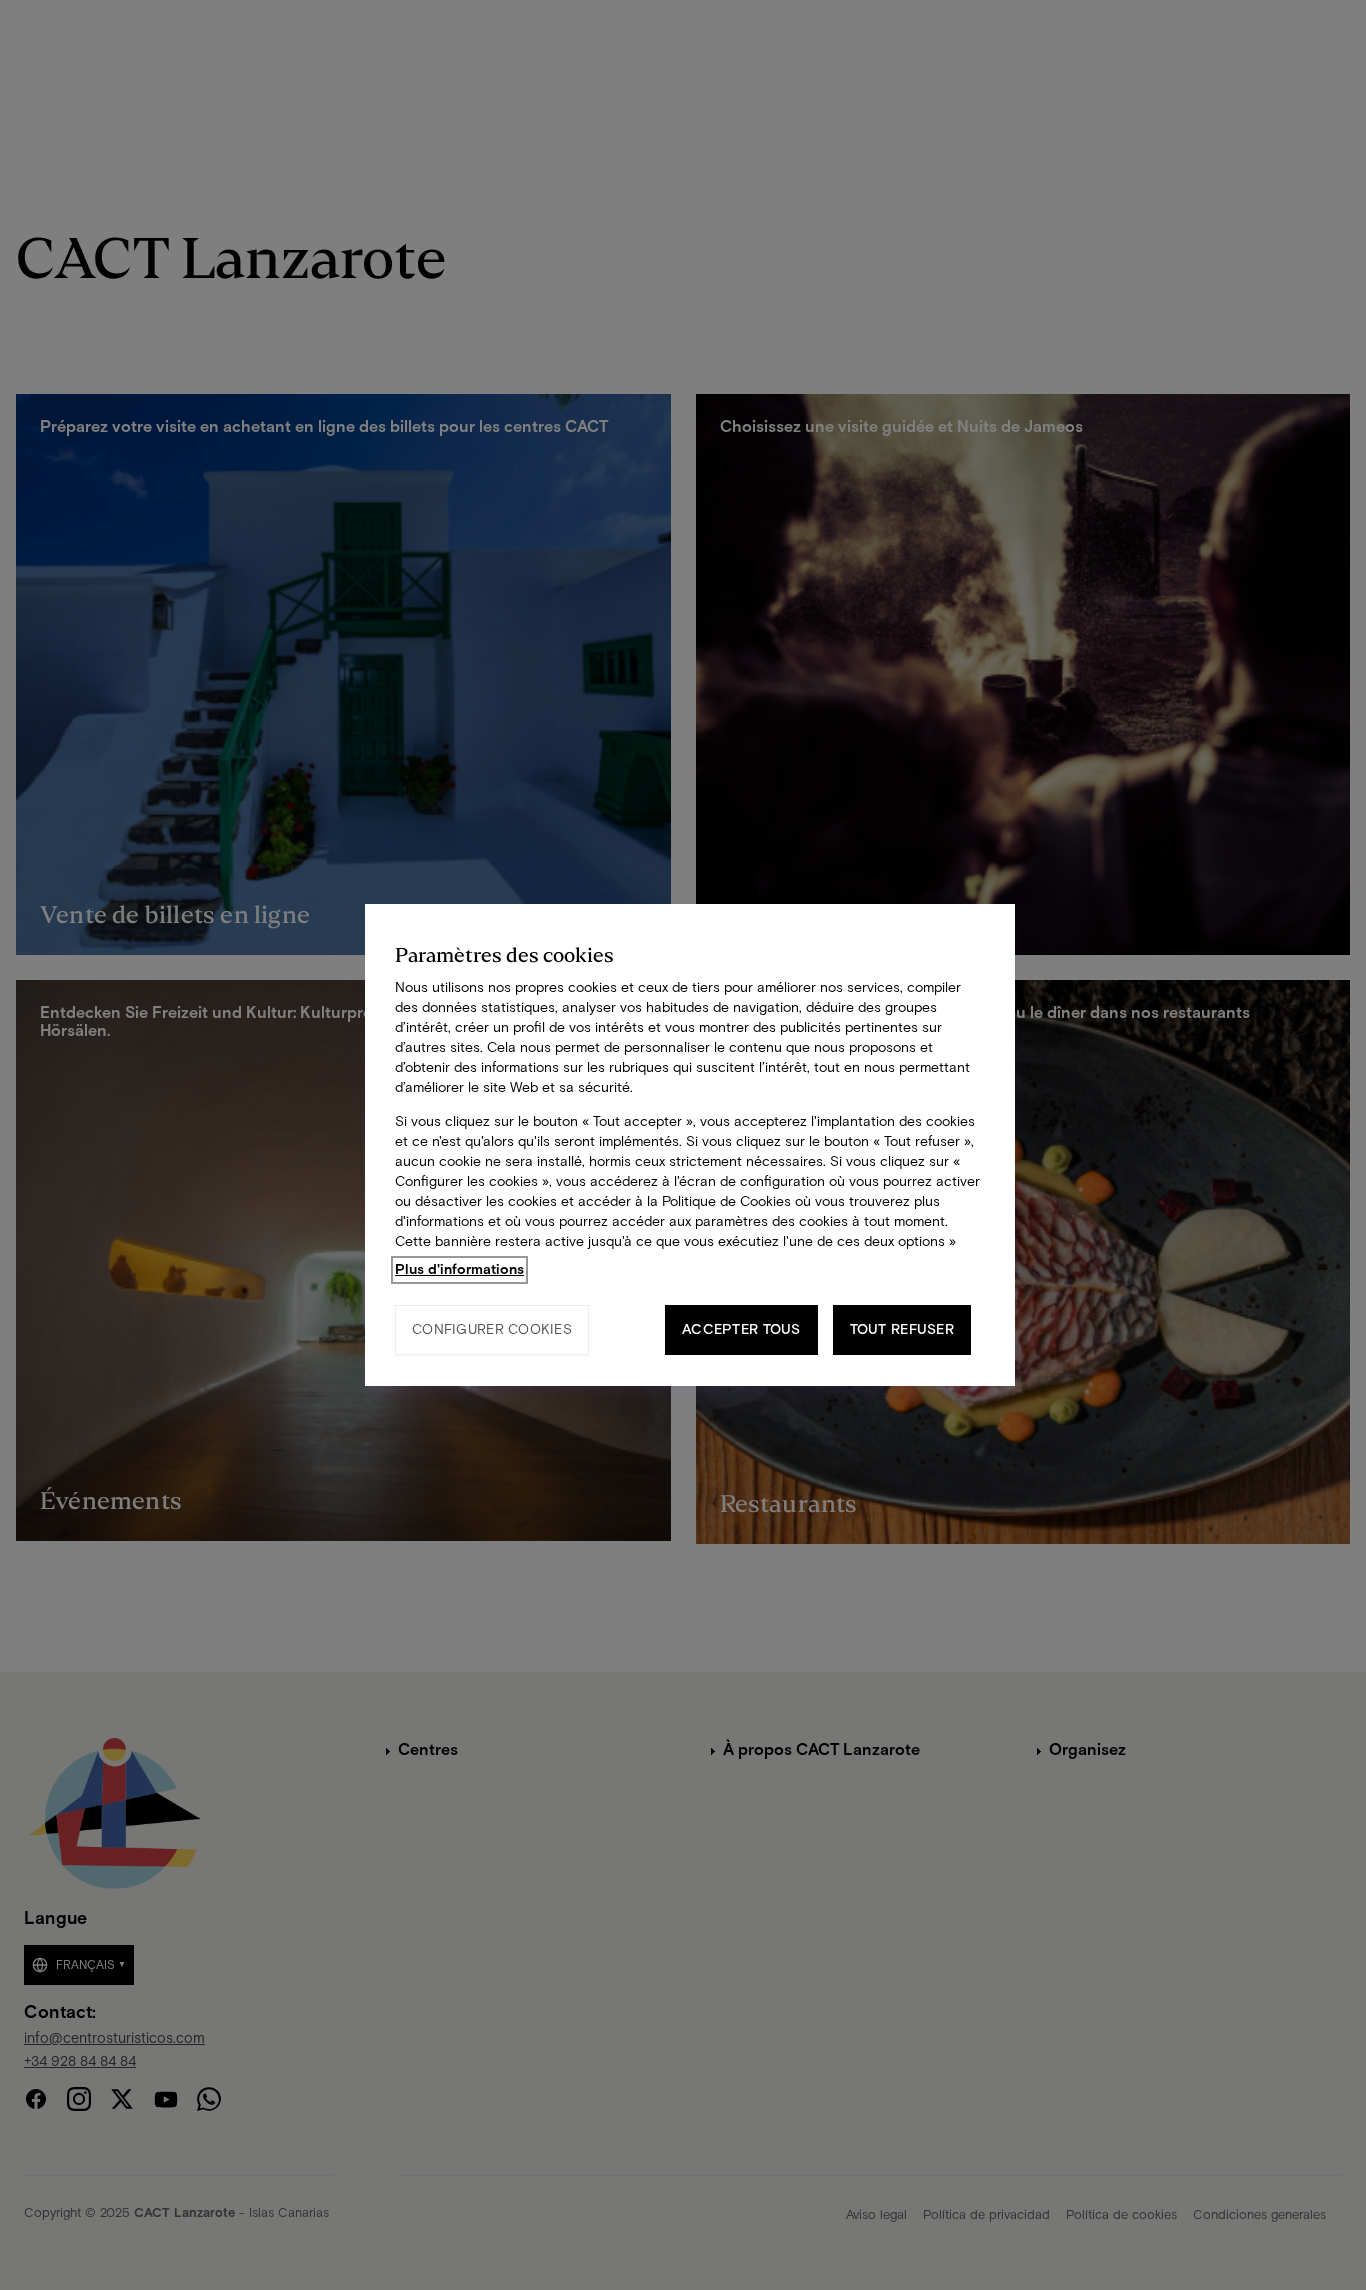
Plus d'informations (459, 1269)
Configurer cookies (492, 1329)
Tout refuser (902, 1329)
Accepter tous (741, 1329)
